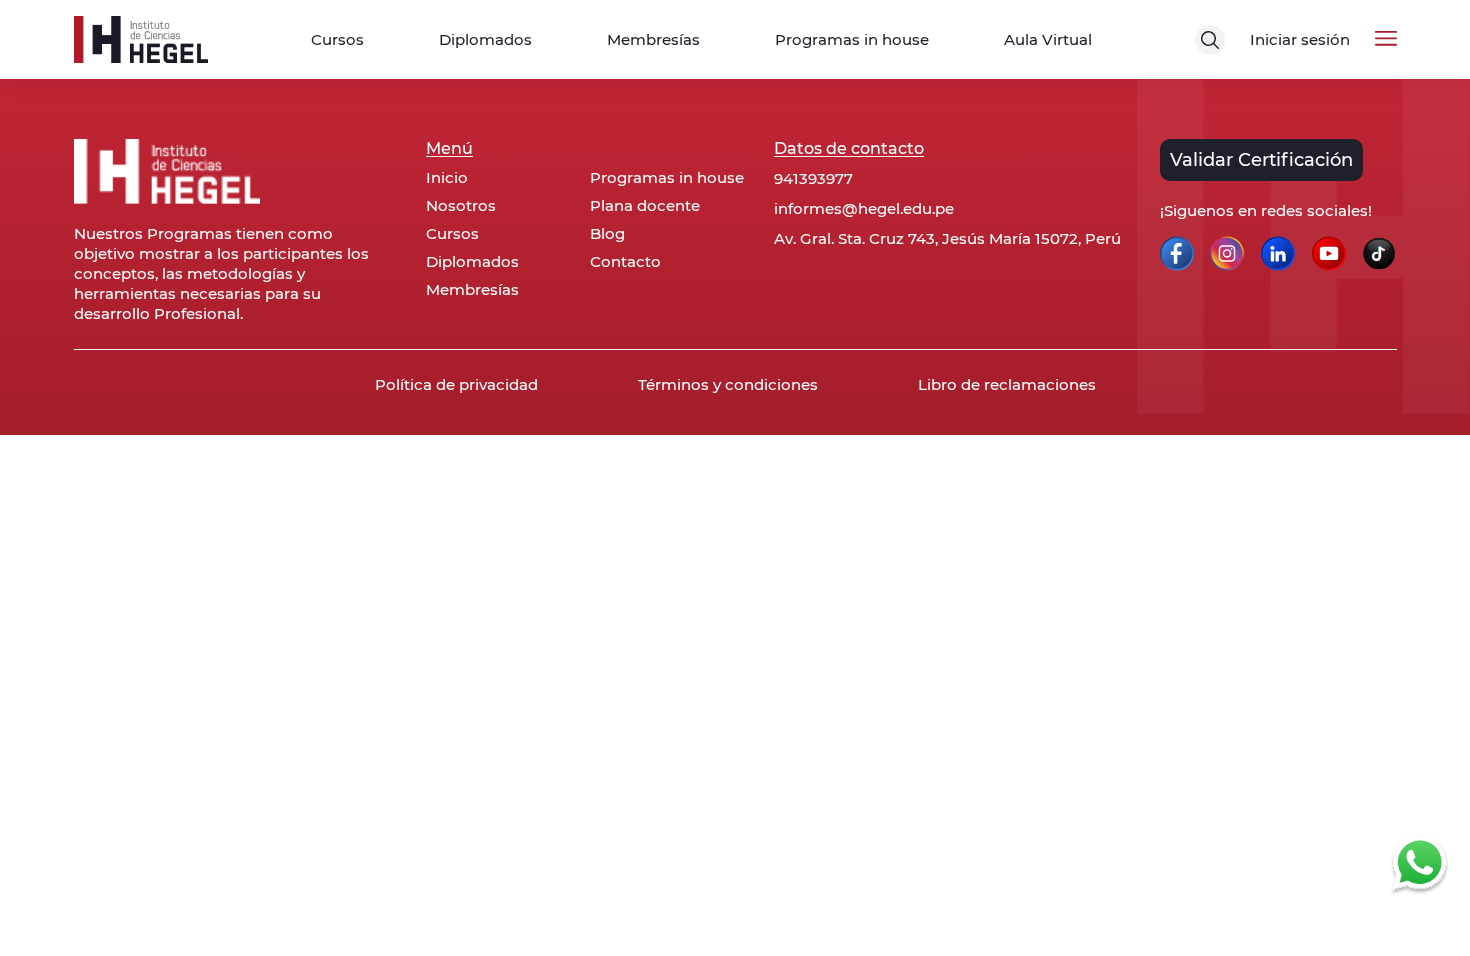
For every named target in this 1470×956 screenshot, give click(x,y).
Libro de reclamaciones (1007, 384)
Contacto (625, 262)
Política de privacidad (456, 384)
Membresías (653, 39)
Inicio (447, 178)
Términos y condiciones (728, 384)
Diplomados (485, 39)
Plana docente (645, 206)
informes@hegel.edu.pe (864, 208)
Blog (607, 234)
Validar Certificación (1261, 160)
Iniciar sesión (1300, 39)
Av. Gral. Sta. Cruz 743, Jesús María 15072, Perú (947, 238)
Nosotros (461, 206)
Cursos (337, 39)
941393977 (813, 178)
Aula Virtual (1048, 39)
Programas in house (852, 39)
